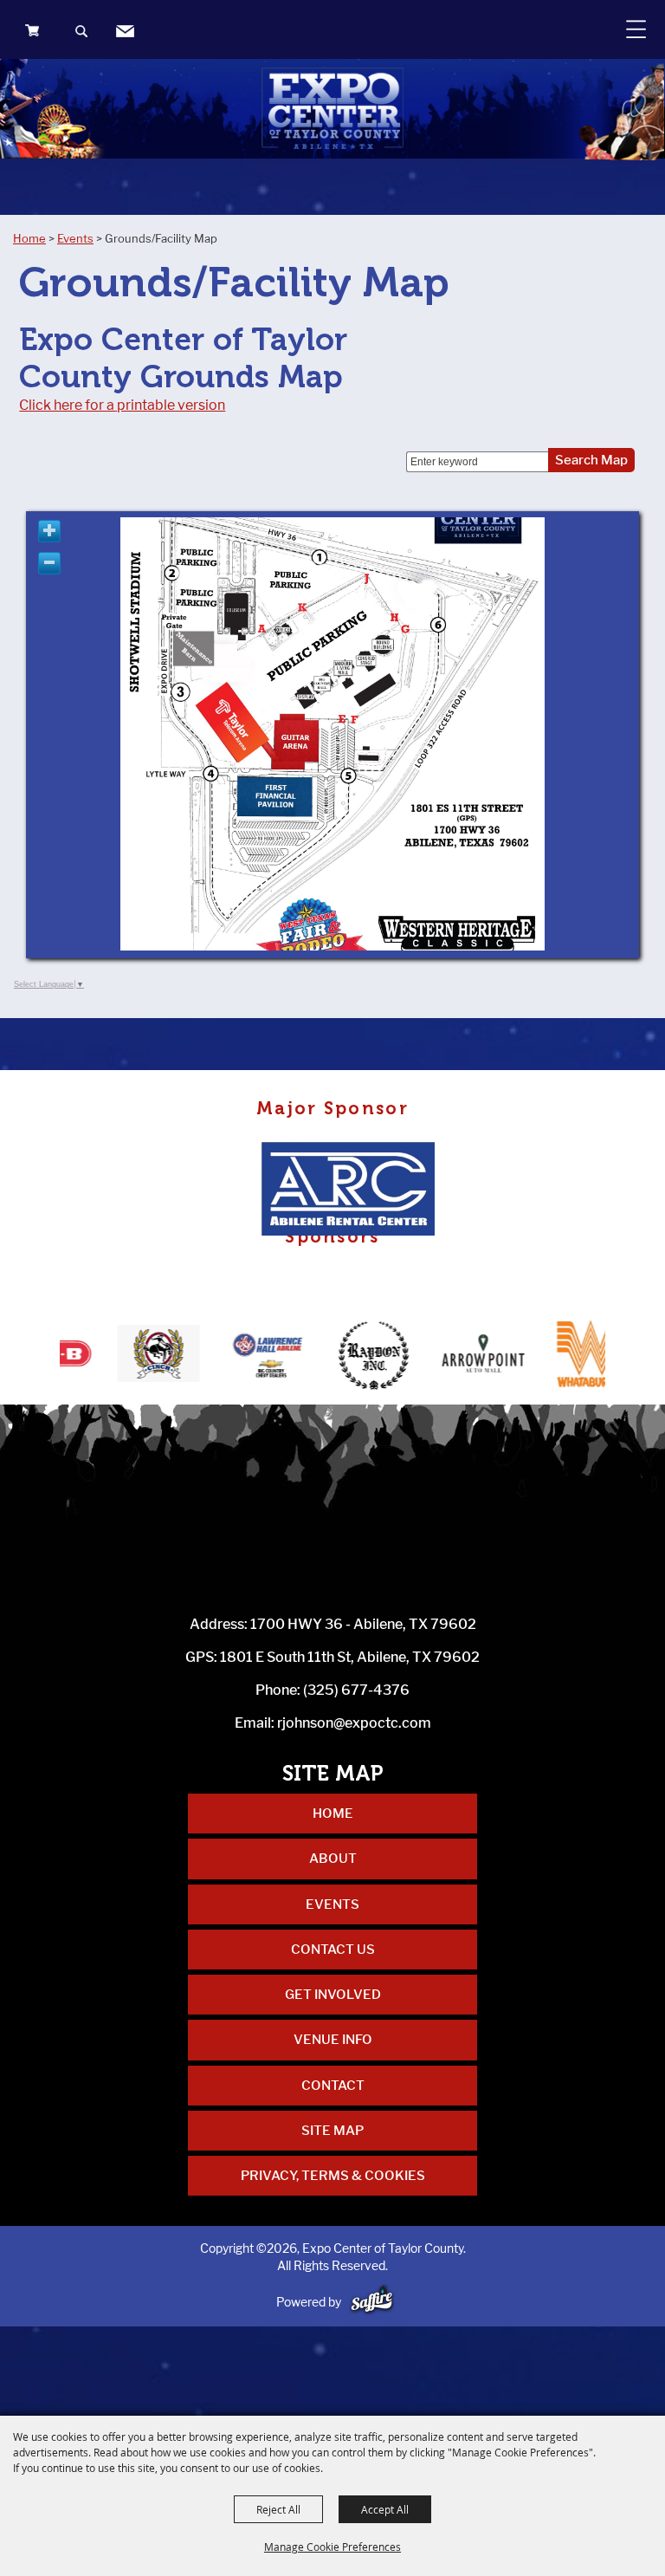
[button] (83, 33)
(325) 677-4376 (356, 1690)
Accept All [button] (385, 2509)
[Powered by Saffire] (372, 2302)
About (333, 1859)
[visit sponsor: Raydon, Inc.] (329, 1357)
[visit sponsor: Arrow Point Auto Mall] (437, 1357)
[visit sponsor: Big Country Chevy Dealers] (220, 1357)
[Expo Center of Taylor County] (332, 108)
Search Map (591, 460)
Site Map (332, 2131)
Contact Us (333, 1950)
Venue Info (333, 2040)
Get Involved (333, 1995)
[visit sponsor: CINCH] (112, 1357)
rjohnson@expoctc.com (354, 1723)
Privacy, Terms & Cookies (333, 2176)
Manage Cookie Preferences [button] (332, 2547)
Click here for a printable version (122, 405)
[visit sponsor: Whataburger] (545, 1357)
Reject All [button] (278, 2509)
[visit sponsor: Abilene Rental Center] (353, 1191)
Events (75, 238)
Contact (333, 2086)
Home (29, 238)
